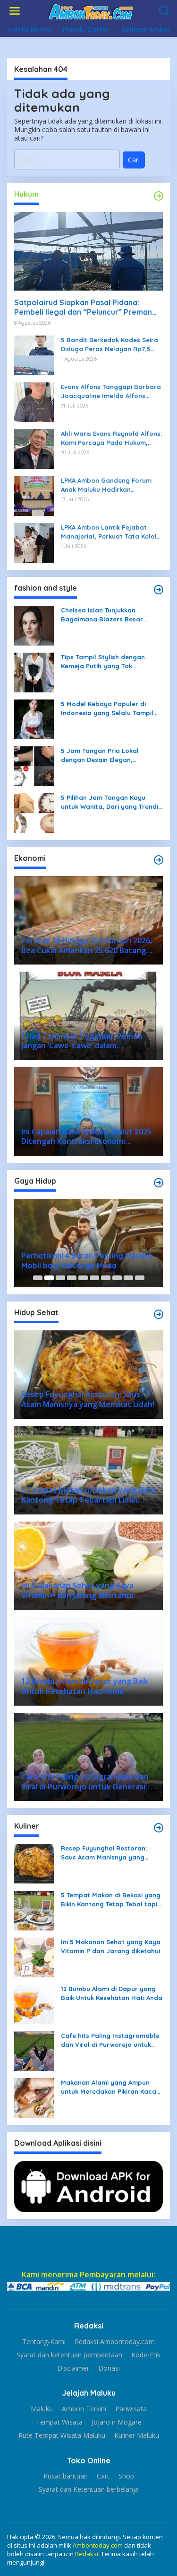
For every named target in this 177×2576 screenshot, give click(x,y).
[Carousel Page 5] (83, 1278)
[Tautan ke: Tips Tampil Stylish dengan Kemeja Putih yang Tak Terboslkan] (34, 672)
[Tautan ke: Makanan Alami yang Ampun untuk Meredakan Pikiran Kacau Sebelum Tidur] (34, 2097)
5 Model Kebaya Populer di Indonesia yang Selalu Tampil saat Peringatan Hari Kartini (107, 708)
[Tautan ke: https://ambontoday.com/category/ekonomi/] (159, 860)
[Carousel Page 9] (128, 1278)
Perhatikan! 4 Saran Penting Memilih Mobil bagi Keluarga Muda (87, 1261)
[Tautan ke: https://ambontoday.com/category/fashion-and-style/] (159, 590)
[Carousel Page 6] (94, 1278)
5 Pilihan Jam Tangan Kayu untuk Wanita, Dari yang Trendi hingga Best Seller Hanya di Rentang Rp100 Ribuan (110, 802)
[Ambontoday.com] (91, 11)
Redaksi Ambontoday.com (115, 2342)
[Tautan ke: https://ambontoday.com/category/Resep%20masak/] (159, 1828)
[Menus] (15, 11)
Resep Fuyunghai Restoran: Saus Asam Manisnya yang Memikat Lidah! (104, 1853)
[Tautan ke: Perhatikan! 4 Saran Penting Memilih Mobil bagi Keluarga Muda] (88, 1243)
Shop (126, 2476)
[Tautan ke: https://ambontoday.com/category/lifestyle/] (159, 1183)
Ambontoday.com (98, 2545)
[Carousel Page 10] (140, 1278)
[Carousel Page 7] (106, 1278)
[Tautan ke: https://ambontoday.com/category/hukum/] (159, 196)
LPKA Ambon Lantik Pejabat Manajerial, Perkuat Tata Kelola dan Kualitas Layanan (111, 532)
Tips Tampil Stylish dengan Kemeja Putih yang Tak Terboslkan (103, 661)
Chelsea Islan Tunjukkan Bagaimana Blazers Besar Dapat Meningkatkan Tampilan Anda (109, 615)
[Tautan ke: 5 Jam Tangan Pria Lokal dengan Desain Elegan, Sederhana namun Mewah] (34, 766)
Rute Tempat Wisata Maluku (62, 2435)
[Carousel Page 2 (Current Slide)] (49, 1278)
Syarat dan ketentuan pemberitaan (69, 2355)
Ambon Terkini (84, 2409)
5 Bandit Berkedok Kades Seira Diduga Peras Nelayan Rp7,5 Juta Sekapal (110, 344)
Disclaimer (73, 2368)
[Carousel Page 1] (38, 1278)
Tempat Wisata (59, 2422)
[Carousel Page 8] (117, 1278)
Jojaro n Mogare (117, 2422)
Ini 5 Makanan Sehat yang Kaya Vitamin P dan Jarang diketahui (111, 1946)
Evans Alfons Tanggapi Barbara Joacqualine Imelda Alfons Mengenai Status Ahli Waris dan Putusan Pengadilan (111, 391)
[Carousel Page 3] (60, 1278)
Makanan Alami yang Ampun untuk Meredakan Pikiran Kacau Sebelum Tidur (110, 2087)
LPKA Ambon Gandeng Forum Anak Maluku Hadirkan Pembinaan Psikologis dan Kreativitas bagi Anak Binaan (106, 485)
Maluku (42, 2409)
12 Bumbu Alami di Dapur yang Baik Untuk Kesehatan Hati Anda (112, 1993)
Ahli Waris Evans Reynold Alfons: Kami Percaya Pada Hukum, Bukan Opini (111, 438)
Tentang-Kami (44, 2342)
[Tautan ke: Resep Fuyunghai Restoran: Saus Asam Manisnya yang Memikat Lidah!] (34, 1863)
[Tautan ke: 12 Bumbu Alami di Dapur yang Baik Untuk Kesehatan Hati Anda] (34, 2004)
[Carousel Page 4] (72, 1278)
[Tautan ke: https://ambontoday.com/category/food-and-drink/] (159, 1314)
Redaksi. (88, 2554)
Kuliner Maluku (137, 2435)
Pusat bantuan (66, 2476)
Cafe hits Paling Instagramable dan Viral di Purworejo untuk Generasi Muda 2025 (110, 2040)
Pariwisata (131, 2409)
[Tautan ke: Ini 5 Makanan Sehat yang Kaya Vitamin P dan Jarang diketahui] (34, 1957)
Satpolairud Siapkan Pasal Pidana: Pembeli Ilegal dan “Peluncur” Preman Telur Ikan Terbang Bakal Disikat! (83, 308)
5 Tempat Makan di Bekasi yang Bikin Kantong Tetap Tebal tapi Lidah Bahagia (111, 1899)
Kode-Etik (146, 2355)
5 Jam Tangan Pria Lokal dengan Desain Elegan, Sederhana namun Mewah (101, 755)
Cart (103, 2476)
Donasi (109, 2368)
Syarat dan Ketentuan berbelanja (89, 2489)
